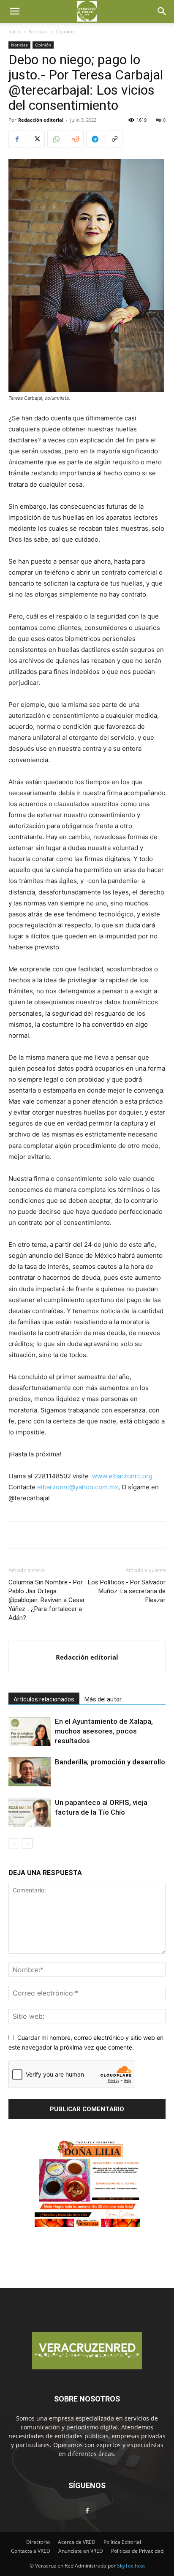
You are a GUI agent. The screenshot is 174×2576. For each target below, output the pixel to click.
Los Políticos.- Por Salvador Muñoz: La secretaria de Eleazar (127, 1591)
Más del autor (103, 1699)
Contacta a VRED (31, 2551)
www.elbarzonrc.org (122, 1476)
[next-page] (27, 1844)
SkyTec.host (131, 2566)
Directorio (38, 2542)
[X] (36, 139)
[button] (14, 11)
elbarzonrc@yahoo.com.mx (78, 1487)
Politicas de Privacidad (137, 2551)
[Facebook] (17, 139)
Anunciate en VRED (81, 2551)
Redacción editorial (41, 120)
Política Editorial (122, 2542)
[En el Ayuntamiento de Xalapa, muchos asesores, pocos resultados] (30, 1731)
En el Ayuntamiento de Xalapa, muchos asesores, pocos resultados (104, 1731)
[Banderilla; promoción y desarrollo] (30, 1772)
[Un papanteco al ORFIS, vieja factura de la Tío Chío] (30, 1812)
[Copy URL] (114, 139)
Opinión (65, 31)
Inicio (15, 31)
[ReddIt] (75, 139)
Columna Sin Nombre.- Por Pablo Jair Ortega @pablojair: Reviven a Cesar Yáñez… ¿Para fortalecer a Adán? (47, 1600)
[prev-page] (14, 1844)
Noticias (38, 31)
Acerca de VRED (77, 2542)
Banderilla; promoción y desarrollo (110, 1762)
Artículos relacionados (44, 1699)
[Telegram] (95, 139)
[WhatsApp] (56, 139)
